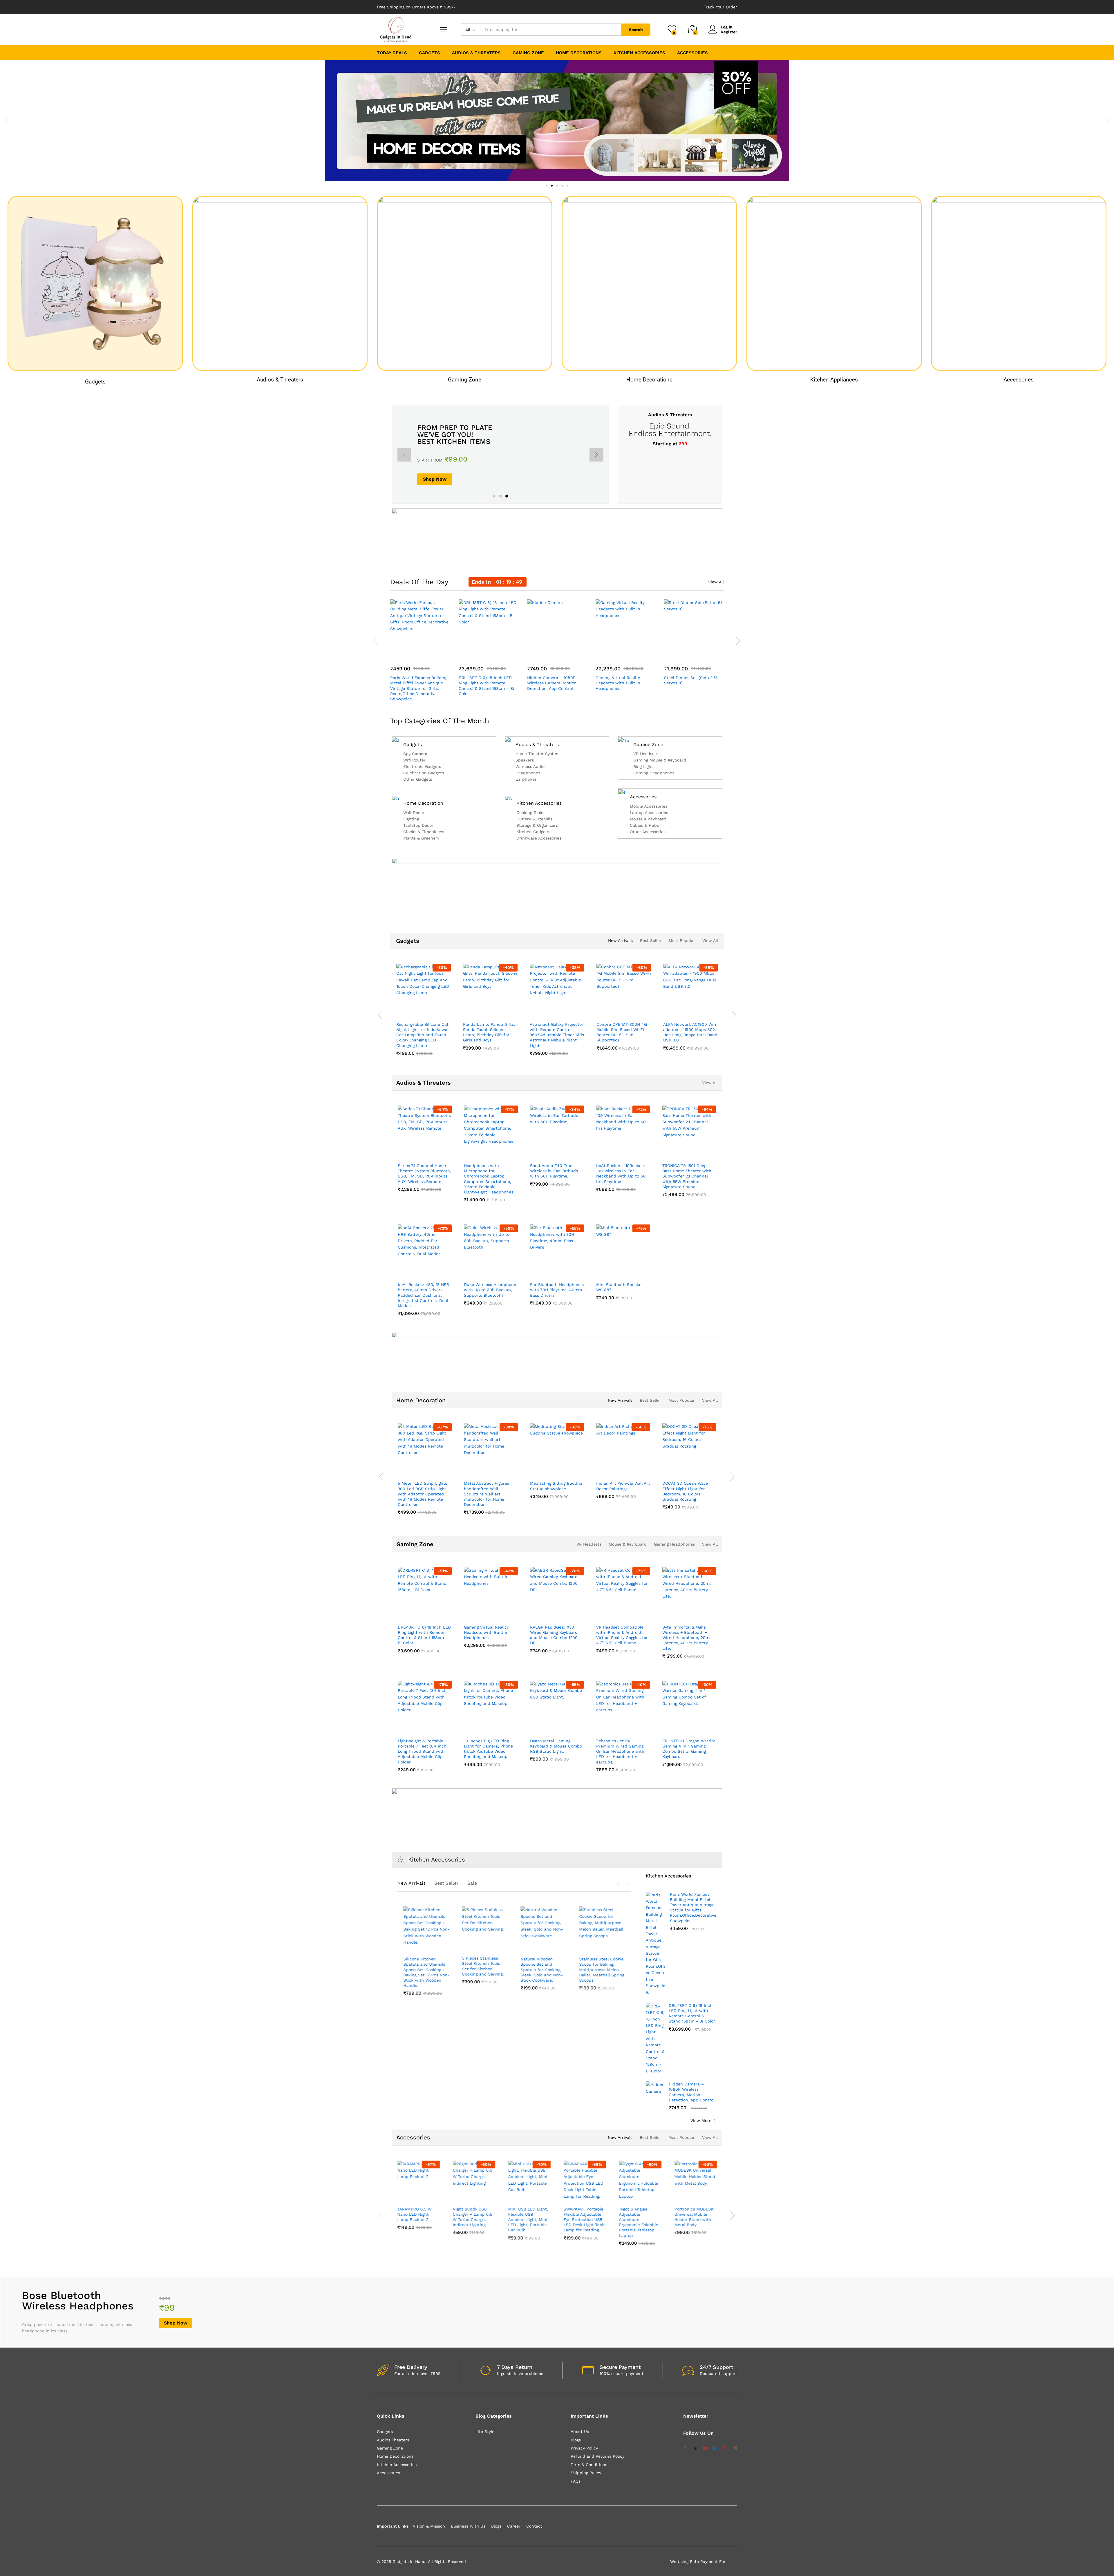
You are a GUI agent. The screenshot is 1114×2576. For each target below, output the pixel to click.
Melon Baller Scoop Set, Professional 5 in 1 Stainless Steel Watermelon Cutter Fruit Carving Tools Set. (485, 1970)
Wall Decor (414, 813)
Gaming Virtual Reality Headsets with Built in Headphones (618, 683)
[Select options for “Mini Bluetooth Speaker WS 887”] (602, 1272)
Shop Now (435, 485)
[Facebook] (685, 2448)
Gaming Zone (465, 380)
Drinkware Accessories (539, 838)
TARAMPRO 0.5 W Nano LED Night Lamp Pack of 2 (415, 2214)
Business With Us (468, 2526)
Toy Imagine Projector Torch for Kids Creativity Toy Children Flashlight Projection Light (669, 1032)
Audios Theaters (393, 2440)
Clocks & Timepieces (424, 832)
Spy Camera (415, 754)
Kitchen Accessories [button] (639, 53)
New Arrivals (620, 940)
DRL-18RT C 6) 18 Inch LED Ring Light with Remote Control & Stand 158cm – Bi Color (486, 686)
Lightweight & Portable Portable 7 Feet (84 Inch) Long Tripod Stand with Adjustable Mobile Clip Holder (423, 1751)
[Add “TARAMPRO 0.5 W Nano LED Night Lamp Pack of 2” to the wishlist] (420, 2197)
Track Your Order (720, 7)
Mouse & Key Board (628, 1544)
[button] (7, 121)
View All (716, 582)
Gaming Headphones (654, 773)
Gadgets (95, 381)
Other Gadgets (418, 779)
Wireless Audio (530, 767)
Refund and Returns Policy (597, 2456)
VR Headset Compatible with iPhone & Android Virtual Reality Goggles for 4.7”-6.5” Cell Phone (622, 1635)
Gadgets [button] (429, 53)
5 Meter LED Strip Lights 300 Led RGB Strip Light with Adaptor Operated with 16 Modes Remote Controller (422, 1494)
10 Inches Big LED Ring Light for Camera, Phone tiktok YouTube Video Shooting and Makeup (488, 1749)
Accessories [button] (692, 53)
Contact (534, 2526)
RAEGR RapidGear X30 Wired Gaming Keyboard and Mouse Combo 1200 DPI (554, 1635)
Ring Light (643, 767)
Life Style (485, 2432)
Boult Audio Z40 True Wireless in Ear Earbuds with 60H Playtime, (554, 1171)
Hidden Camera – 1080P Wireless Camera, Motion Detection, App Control (552, 683)
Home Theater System (538, 754)
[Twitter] (695, 2448)
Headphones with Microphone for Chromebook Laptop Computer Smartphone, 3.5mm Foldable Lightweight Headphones (489, 1179)
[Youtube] (705, 2448)
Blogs (576, 2440)
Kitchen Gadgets (533, 832)
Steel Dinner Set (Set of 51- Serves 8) (692, 680)
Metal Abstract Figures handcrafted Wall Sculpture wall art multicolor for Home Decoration (487, 1494)
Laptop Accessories (649, 813)
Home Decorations (649, 380)
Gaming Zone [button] (528, 53)
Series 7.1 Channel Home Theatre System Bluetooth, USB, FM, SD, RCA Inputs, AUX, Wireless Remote (424, 1174)
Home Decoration (423, 803)
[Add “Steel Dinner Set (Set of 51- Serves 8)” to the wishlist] (699, 653)
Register (729, 32)
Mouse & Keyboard (648, 819)
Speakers (525, 760)
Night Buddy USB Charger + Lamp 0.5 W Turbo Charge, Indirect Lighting (473, 2217)
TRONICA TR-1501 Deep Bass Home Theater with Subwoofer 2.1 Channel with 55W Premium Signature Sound (687, 1176)
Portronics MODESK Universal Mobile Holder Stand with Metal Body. (694, 2217)
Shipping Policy (586, 2473)
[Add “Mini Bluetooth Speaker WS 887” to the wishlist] (628, 1272)
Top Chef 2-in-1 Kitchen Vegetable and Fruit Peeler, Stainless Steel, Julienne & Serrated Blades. (543, 1969)
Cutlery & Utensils (534, 819)
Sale (472, 1883)
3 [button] (507, 496)
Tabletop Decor (418, 825)
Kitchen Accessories (539, 803)
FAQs (576, 2481)
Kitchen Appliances (834, 380)
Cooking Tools (530, 813)
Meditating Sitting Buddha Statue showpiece (556, 1486)
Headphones (528, 773)
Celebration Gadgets (424, 773)
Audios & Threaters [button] (476, 53)
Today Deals (392, 53)
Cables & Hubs (644, 825)
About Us (580, 2432)
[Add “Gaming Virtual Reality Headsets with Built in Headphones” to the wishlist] (631, 653)
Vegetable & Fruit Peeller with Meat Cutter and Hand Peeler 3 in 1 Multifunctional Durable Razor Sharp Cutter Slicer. (600, 1975)
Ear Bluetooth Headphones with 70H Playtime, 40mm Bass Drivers (557, 1290)
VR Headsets (646, 754)
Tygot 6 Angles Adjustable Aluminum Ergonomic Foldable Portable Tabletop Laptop (639, 2222)
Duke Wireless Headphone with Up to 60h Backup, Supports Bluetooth (490, 1290)
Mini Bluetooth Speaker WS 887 (620, 1287)
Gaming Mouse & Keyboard (660, 760)
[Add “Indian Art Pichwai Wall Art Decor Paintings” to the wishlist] (628, 1471)
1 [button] (494, 496)
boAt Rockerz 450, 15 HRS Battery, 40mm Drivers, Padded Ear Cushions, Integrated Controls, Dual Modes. (423, 1295)
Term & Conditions (589, 2465)
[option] (500, 454)
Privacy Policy (584, 2448)
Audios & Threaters (280, 380)
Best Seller (651, 940)
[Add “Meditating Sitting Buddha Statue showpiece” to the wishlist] (562, 1471)
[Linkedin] (715, 2448)
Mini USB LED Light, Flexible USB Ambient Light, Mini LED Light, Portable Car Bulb (528, 2220)
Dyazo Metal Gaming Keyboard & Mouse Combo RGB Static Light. (556, 1746)
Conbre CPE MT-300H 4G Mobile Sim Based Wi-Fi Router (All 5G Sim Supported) (470, 1032)
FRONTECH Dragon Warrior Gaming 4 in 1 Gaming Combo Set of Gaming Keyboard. (689, 1749)
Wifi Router (414, 760)
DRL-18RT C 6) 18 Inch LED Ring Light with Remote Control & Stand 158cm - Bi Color (692, 2013)
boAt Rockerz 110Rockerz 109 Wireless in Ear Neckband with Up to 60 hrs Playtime (621, 1174)
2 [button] (500, 496)
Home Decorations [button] (579, 53)
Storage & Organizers (537, 825)
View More (701, 2121)
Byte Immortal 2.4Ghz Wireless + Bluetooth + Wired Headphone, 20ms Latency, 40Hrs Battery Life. (687, 1638)
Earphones (526, 779)
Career (514, 2526)
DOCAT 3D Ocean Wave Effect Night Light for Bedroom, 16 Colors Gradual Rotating (685, 1491)
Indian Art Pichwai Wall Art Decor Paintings (623, 1486)
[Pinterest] (725, 2448)
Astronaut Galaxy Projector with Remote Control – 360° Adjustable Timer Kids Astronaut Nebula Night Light (405, 1035)
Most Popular (682, 940)
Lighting (411, 819)
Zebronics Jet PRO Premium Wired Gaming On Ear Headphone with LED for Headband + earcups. (620, 1751)
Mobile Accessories (649, 806)
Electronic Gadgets (422, 767)
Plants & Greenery (421, 838)
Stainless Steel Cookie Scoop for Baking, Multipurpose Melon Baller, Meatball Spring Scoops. (426, 1970)
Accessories (1019, 380)
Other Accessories (648, 832)
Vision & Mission (429, 2526)
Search (636, 30)
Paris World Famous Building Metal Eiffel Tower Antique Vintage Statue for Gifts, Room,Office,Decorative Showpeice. (419, 688)
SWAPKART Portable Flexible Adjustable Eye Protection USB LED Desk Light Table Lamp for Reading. (585, 2220)
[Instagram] (735, 2448)
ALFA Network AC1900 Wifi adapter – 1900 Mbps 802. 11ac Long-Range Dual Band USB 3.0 (539, 1032)
